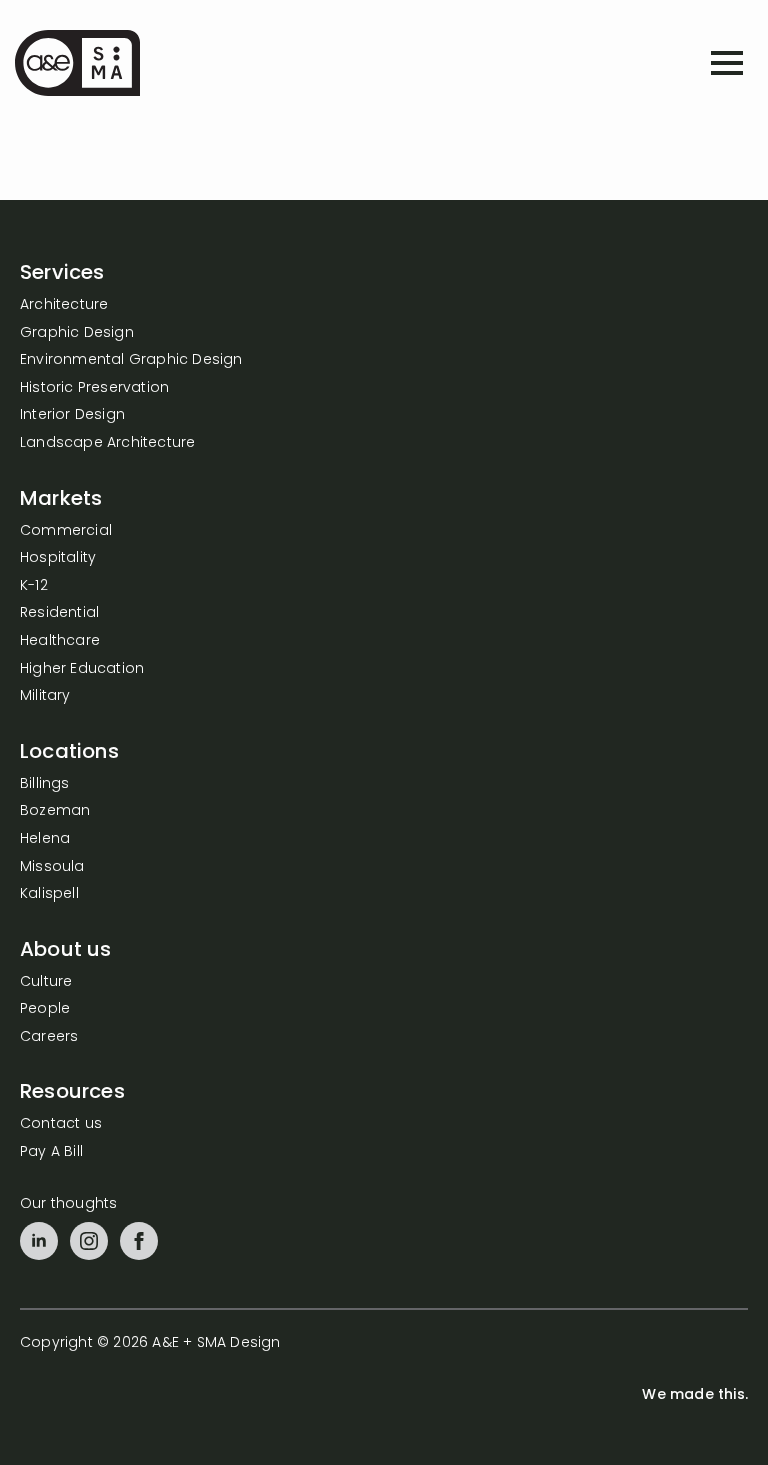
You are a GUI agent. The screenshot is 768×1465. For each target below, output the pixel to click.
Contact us (61, 1124)
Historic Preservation (94, 388)
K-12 (34, 586)
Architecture (64, 305)
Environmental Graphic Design (131, 360)
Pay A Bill (51, 1152)
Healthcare (60, 641)
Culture (46, 982)
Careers (49, 1037)
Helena (45, 839)
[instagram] (89, 1241)
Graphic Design (77, 333)
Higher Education (82, 669)
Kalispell (49, 894)
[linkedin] (39, 1241)
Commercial (66, 531)
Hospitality (58, 558)
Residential (59, 613)
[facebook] (139, 1241)
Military (45, 696)
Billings (45, 784)
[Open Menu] (727, 63)
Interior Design (72, 415)
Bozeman (55, 811)
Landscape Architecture (107, 443)
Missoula (52, 867)
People (45, 1009)
